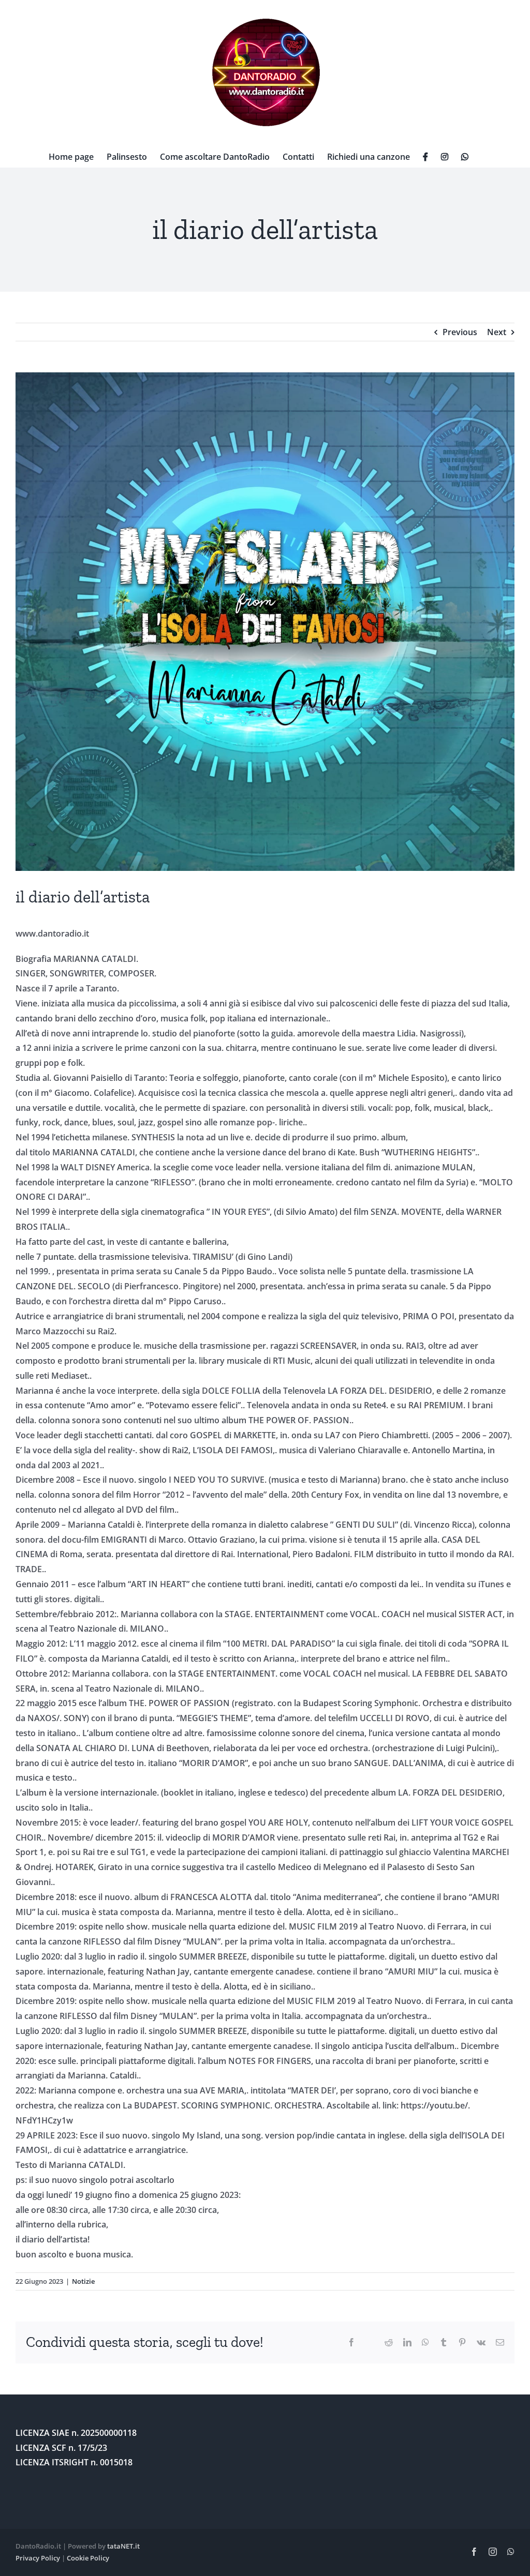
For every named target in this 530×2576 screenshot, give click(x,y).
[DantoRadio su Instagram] (445, 157)
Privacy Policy (38, 2558)
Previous (460, 332)
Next (497, 332)
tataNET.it (123, 2546)
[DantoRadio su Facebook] (425, 157)
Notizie (83, 2281)
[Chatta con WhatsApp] (465, 157)
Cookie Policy (88, 2558)
